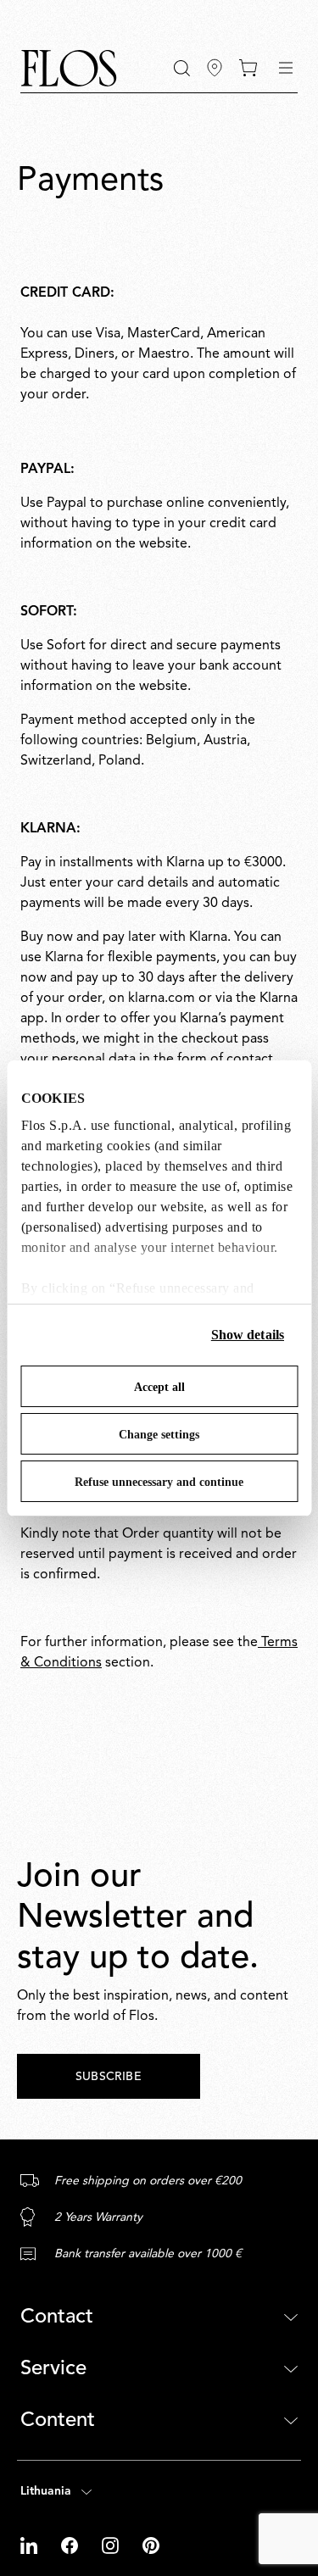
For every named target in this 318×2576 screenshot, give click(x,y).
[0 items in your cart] (248, 68)
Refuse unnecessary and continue (159, 1482)
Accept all (159, 1387)
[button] (182, 68)
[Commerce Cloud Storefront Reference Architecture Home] (69, 68)
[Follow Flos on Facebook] (71, 2545)
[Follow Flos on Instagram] (112, 2545)
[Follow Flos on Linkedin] (31, 2545)
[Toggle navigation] (286, 68)
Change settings (159, 1435)
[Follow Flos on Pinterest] (151, 2545)
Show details (248, 1335)
